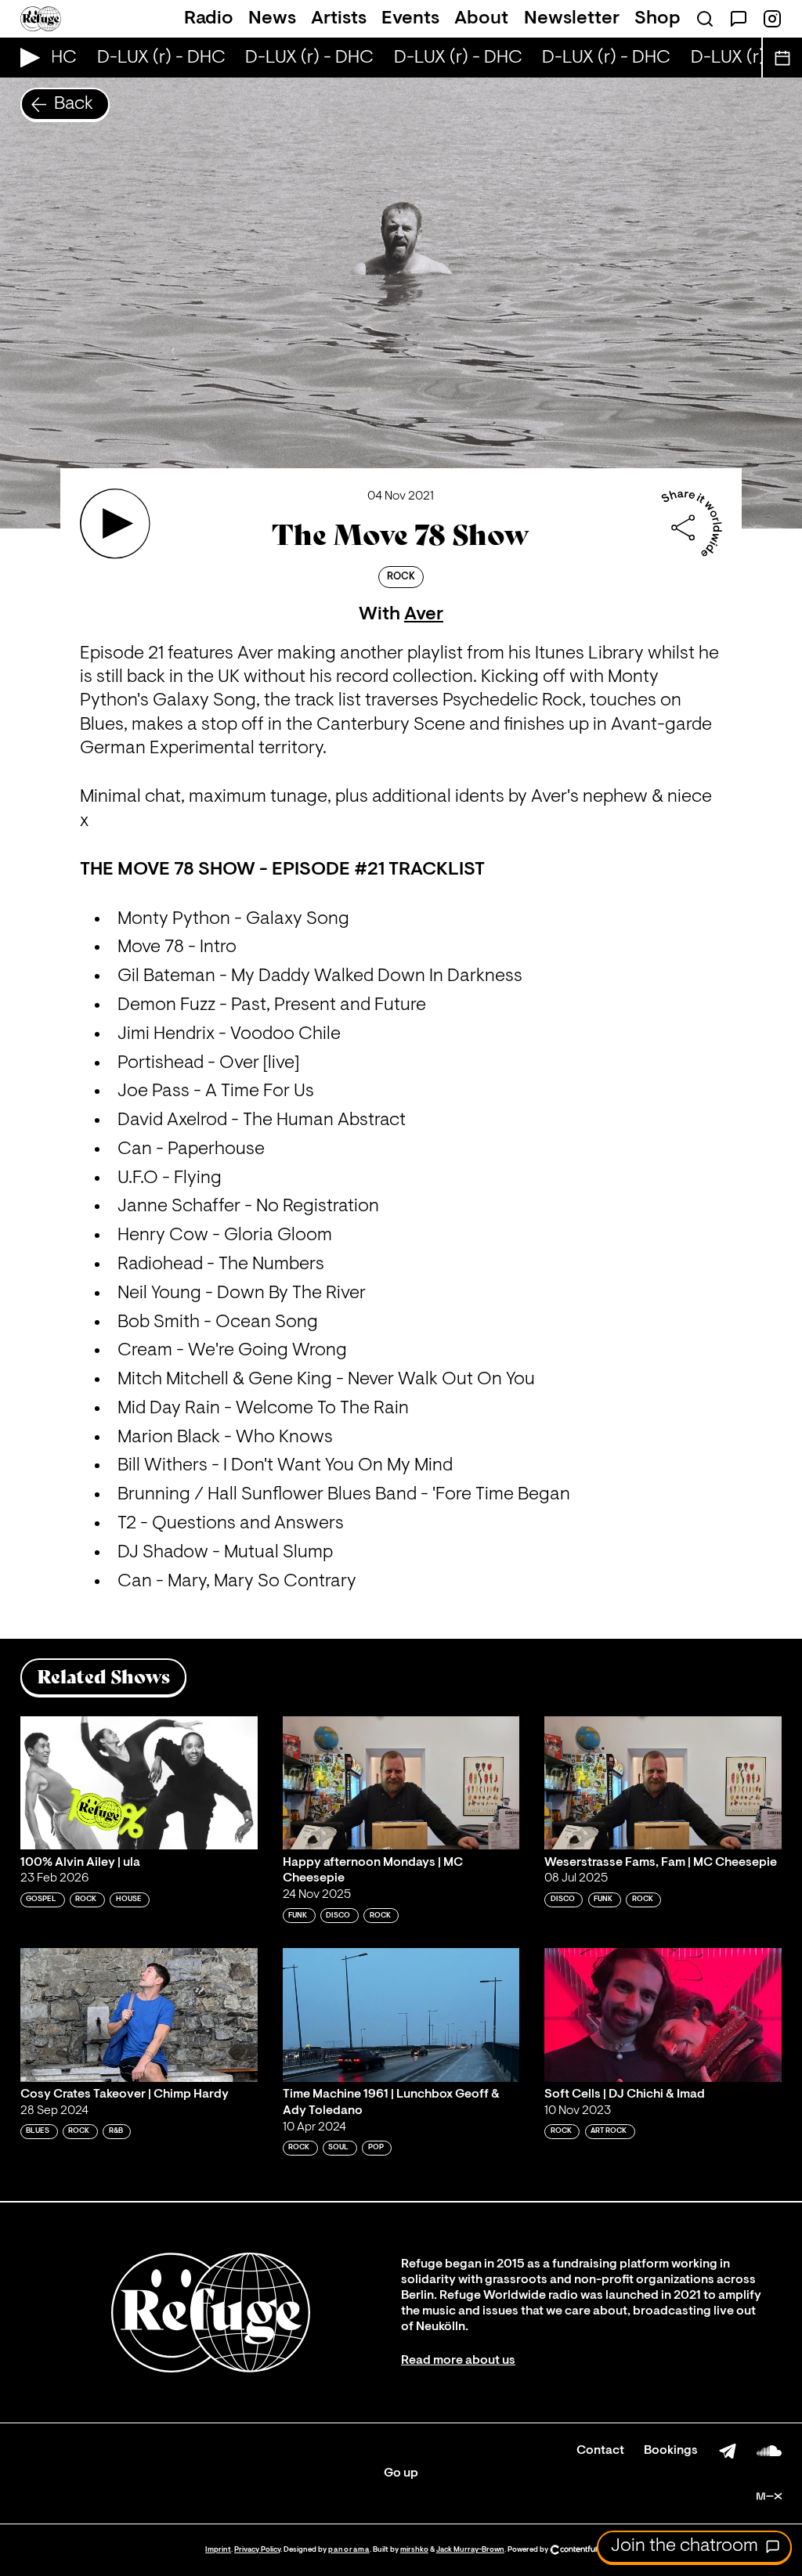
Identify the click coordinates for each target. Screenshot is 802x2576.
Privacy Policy (257, 2550)
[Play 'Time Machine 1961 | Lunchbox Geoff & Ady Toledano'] (401, 2015)
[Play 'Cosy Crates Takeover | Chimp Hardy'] (139, 2015)
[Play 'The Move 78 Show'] (115, 524)
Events (410, 19)
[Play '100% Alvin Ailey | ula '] (139, 1783)
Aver (424, 615)
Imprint (218, 2550)
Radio (209, 19)
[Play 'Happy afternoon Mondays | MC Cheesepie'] (401, 1783)
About (481, 19)
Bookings (671, 2451)
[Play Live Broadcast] (26, 58)
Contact (600, 2451)
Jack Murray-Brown (470, 2550)
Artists (339, 19)
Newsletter (572, 19)
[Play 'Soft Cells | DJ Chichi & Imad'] (663, 2015)
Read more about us (458, 2361)
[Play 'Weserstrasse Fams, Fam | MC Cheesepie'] (663, 1783)
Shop (657, 19)
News (272, 19)
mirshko (414, 2550)
